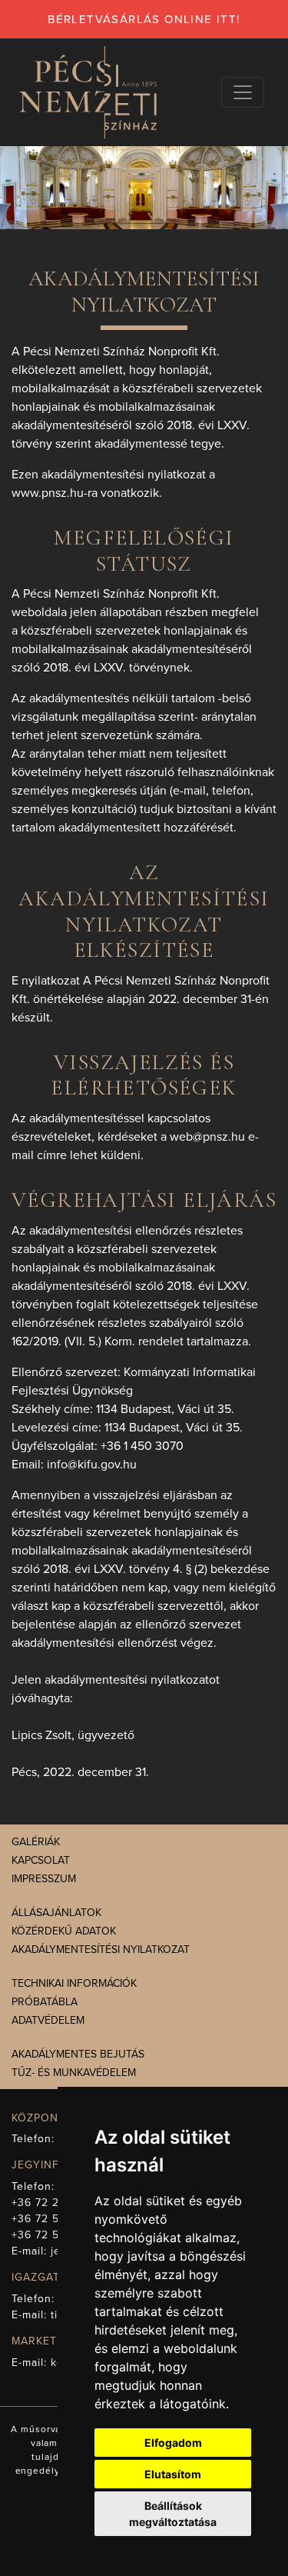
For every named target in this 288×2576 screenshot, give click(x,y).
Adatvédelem (48, 2020)
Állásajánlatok (56, 1913)
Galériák (36, 1842)
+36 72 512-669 (54, 2219)
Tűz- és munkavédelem (74, 2073)
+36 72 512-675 (53, 2235)
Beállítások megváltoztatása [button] (173, 2514)
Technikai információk (74, 1983)
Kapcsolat (41, 1860)
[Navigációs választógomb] (243, 92)
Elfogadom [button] (173, 2443)
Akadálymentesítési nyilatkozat (101, 1949)
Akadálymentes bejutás (78, 2054)
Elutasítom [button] (173, 2474)
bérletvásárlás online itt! (144, 19)
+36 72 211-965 (53, 2203)
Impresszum (44, 1879)
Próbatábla (45, 2002)
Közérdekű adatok (64, 1931)
